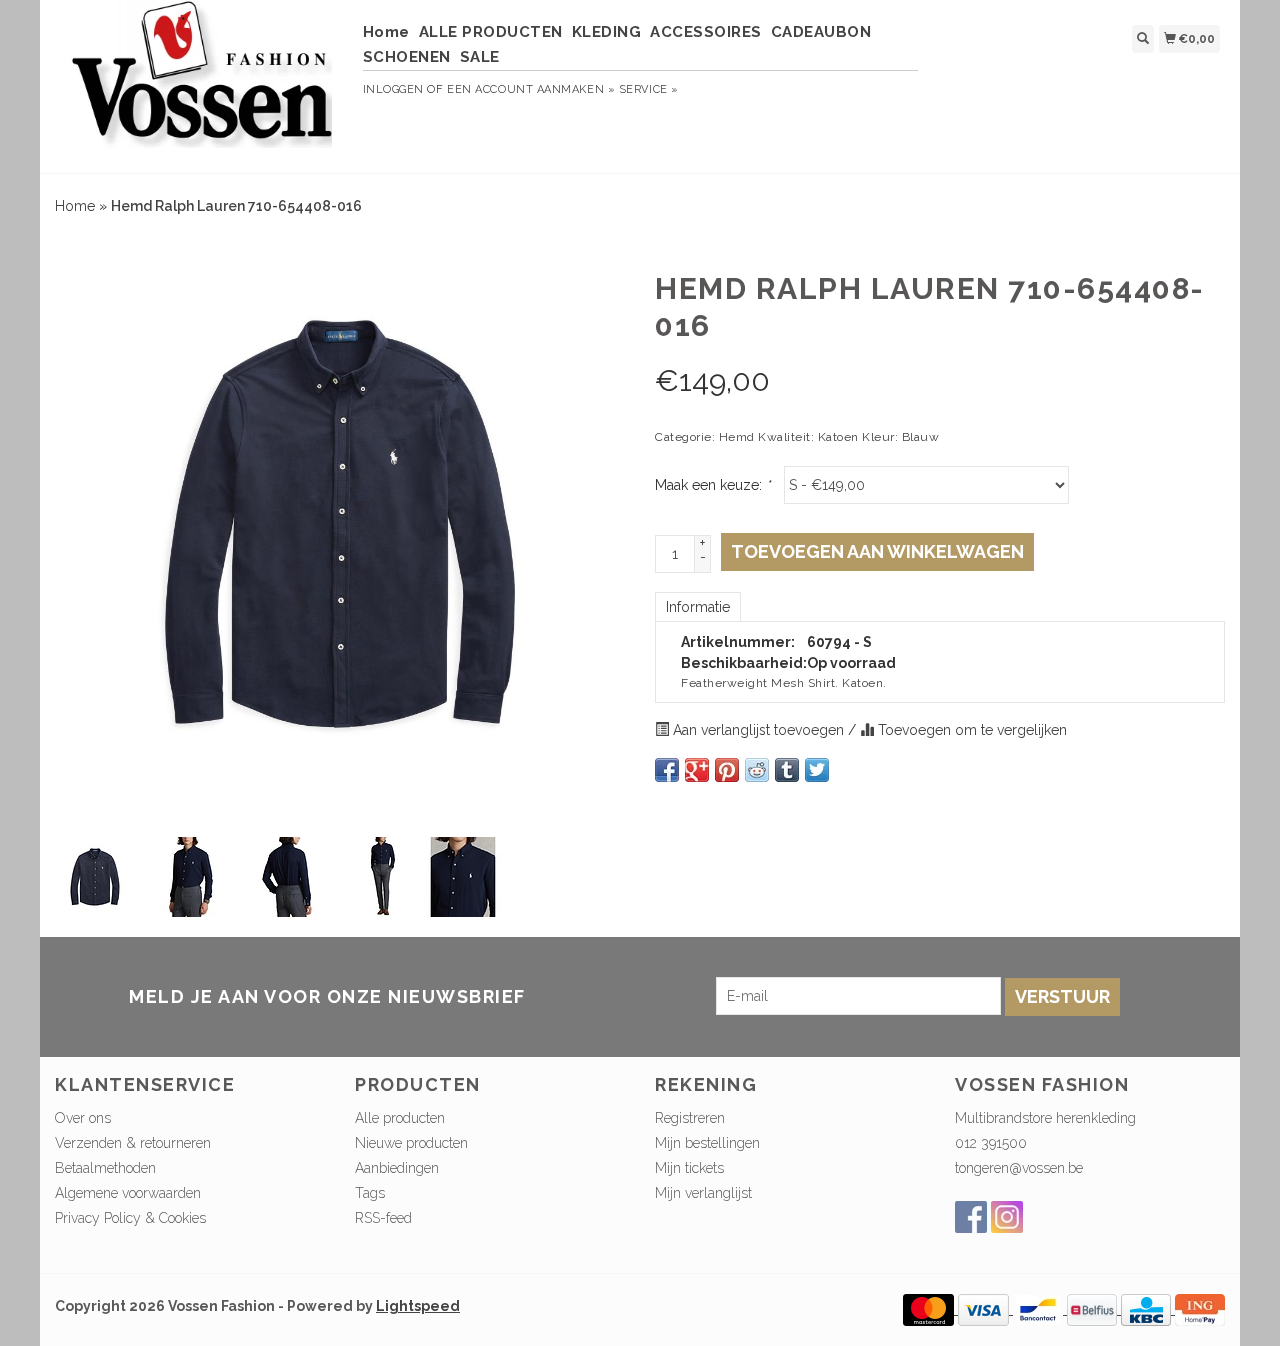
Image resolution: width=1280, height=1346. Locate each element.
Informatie (698, 607)
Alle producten (400, 1118)
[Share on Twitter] (817, 770)
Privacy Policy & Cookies (130, 1218)
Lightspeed (418, 1306)
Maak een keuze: (712, 485)
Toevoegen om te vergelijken (970, 730)
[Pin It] (727, 770)
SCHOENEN (407, 57)
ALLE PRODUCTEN (491, 32)
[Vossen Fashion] (201, 84)
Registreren (690, 1118)
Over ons (83, 1118)
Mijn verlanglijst (703, 1193)
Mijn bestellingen (707, 1143)
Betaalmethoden (105, 1168)
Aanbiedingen (397, 1168)
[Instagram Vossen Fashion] (1007, 1217)
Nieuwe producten (411, 1143)
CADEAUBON (821, 32)
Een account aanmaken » (531, 89)
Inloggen (393, 89)
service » (649, 89)
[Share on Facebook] (667, 770)
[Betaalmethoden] (930, 1309)
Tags (370, 1193)
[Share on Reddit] (757, 770)
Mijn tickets (689, 1168)
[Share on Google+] (697, 770)
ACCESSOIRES (706, 32)
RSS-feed (383, 1218)
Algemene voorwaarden (128, 1193)
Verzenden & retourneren (133, 1143)
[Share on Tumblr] (787, 770)
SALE (480, 57)
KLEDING (607, 32)
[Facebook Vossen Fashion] (971, 1217)
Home (386, 32)
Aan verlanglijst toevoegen (758, 730)
